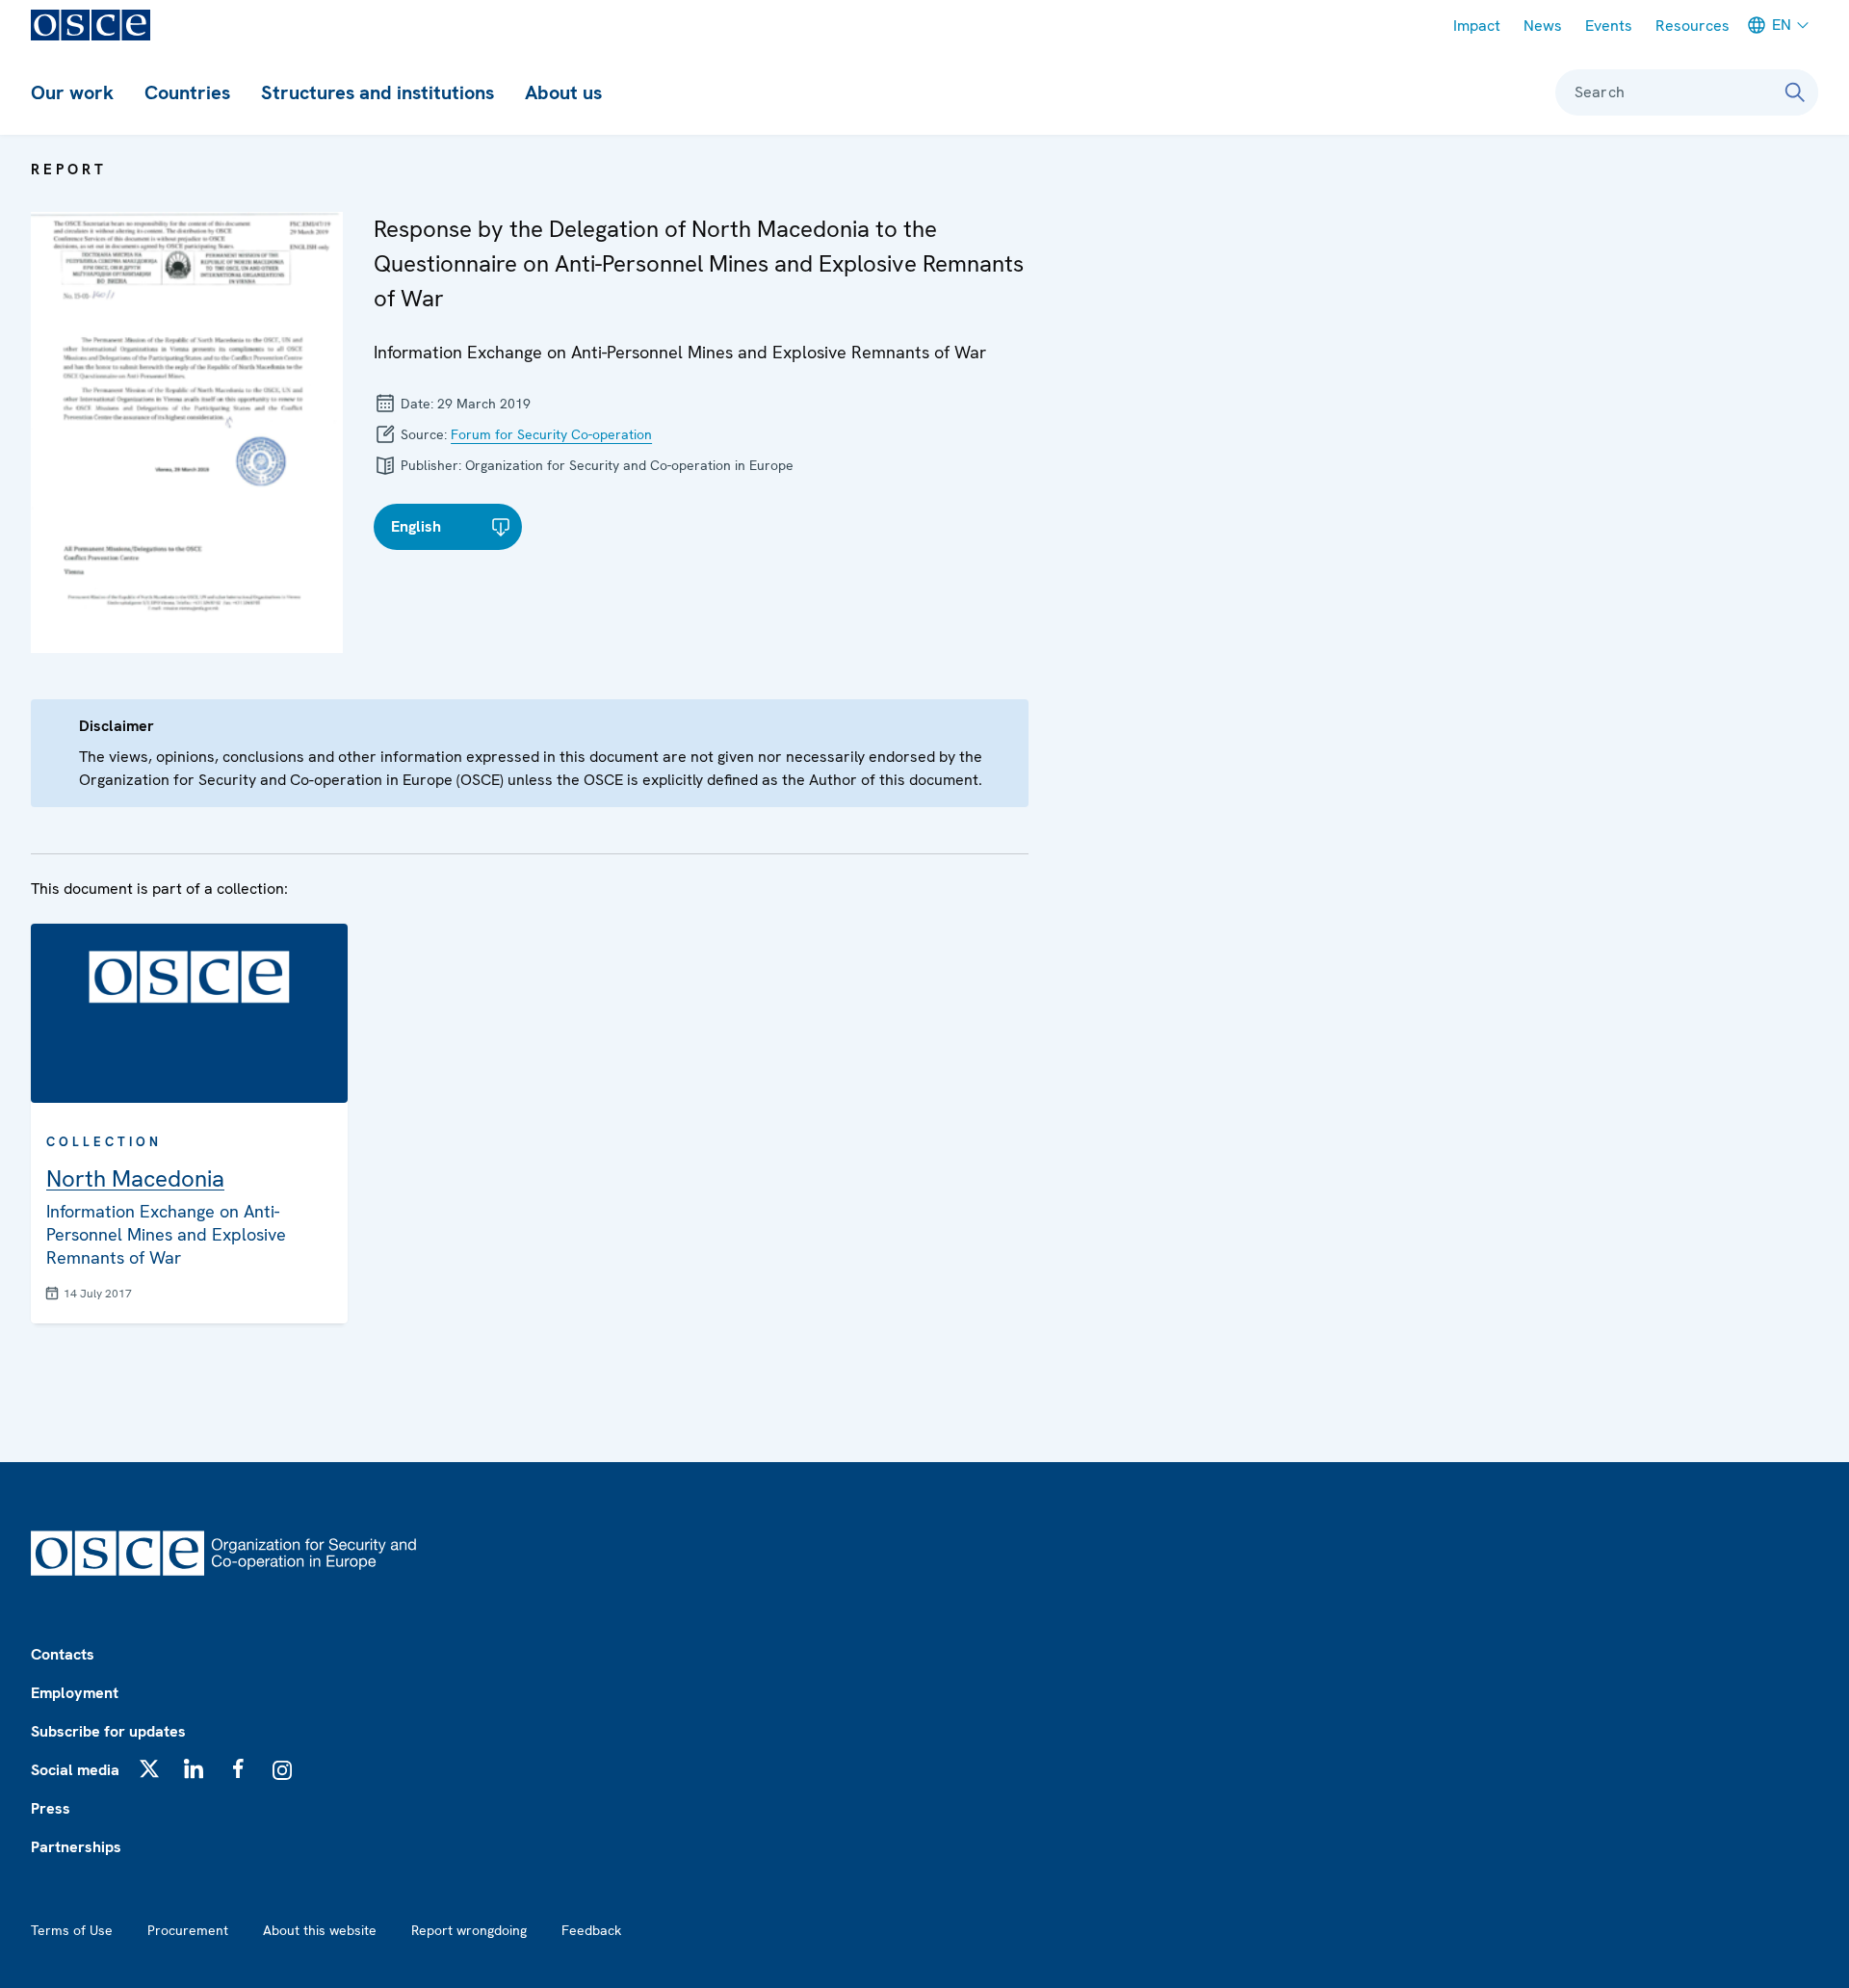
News (1543, 26)
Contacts (63, 1654)
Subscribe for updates (108, 1731)
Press (51, 1808)
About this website (320, 1930)
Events (1609, 26)
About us (563, 92)
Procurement (188, 1930)
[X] (149, 1768)
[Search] (1795, 92)
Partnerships (76, 1847)
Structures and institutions (378, 92)
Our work (72, 92)
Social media (75, 1770)
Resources (1693, 26)
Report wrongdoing (469, 1930)
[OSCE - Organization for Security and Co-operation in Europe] (91, 25)
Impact (1477, 26)
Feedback (591, 1930)
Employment (75, 1693)
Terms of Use (72, 1930)
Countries (187, 92)
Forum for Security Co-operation (551, 434)
